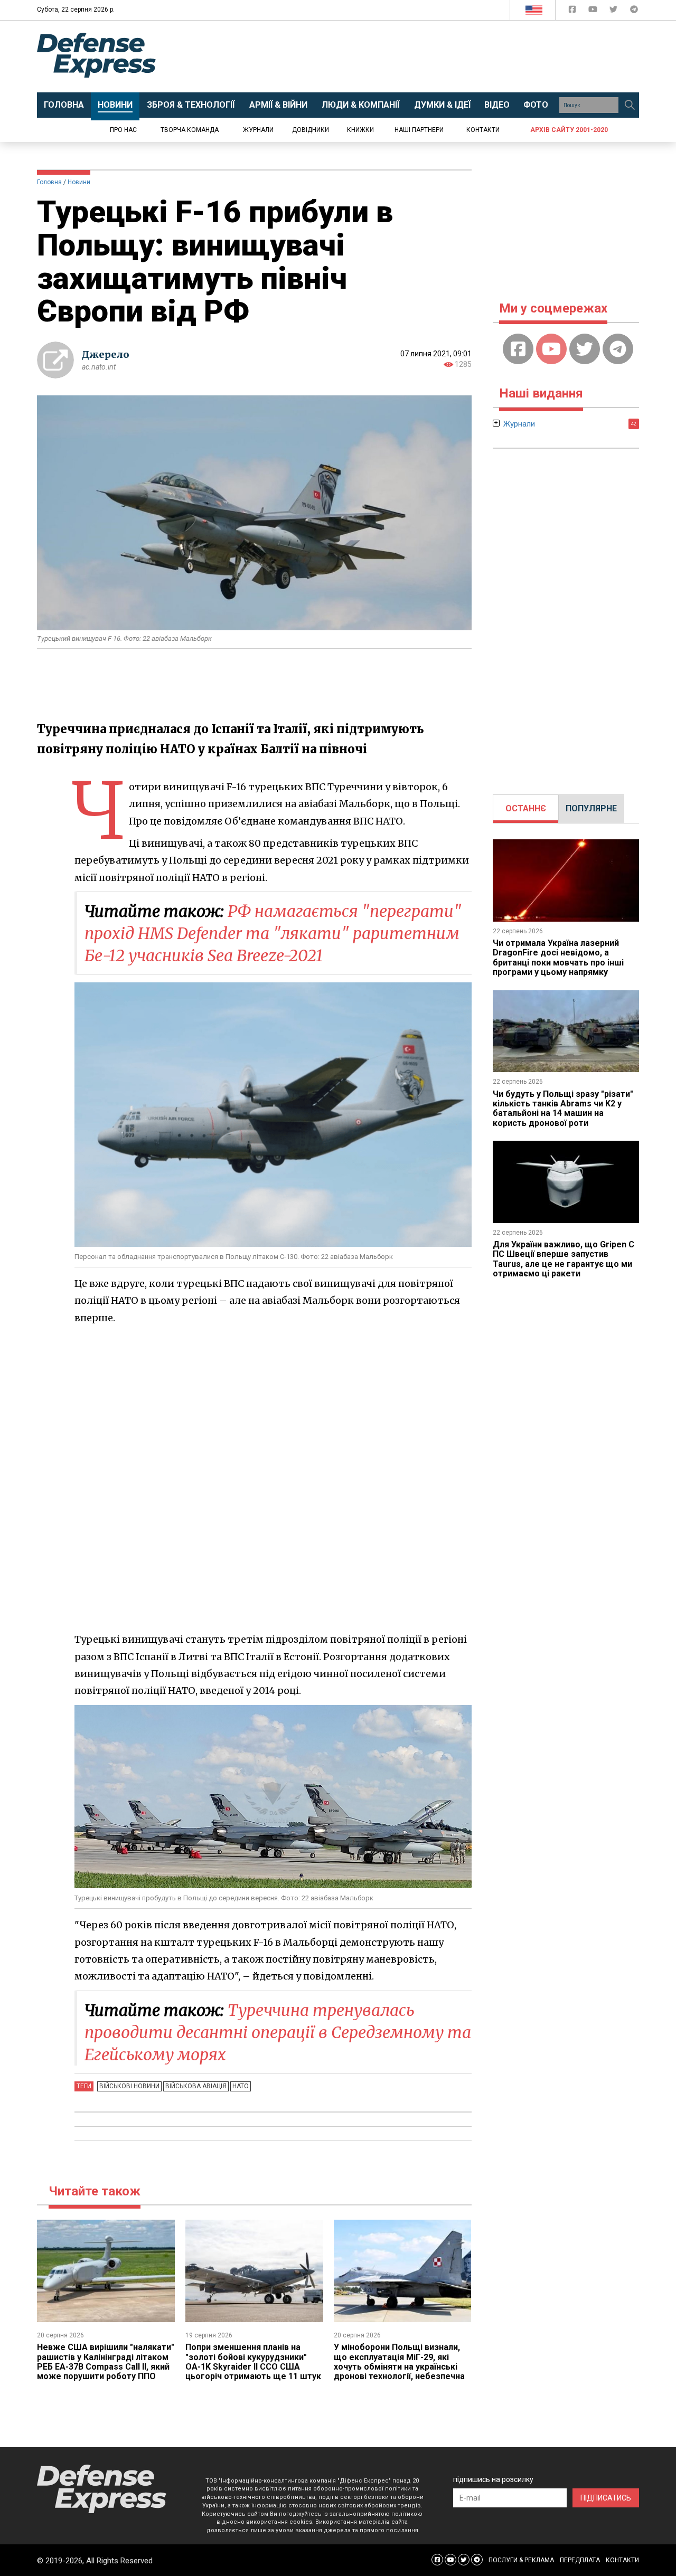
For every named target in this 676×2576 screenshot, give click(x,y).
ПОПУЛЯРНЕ (591, 808)
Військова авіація (196, 2086)
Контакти (483, 130)
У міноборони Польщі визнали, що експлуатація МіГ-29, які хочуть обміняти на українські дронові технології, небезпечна (399, 2362)
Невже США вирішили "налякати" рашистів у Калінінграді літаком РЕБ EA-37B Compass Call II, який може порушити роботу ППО (106, 2362)
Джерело (106, 354)
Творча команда (190, 130)
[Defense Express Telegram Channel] (634, 11)
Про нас (123, 130)
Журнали (258, 130)
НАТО (241, 2086)
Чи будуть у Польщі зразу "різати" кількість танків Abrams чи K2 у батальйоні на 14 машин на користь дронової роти (563, 1109)
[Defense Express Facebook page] (573, 11)
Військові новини (129, 2086)
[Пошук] (630, 105)
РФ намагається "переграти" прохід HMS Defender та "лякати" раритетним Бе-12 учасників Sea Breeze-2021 (273, 933)
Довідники (311, 130)
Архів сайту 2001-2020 (569, 130)
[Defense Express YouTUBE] (594, 11)
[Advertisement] (425, 56)
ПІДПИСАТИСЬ (606, 2498)
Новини (79, 182)
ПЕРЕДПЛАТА (580, 2560)
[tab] (526, 809)
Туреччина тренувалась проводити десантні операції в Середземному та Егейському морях (278, 2032)
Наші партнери (419, 130)
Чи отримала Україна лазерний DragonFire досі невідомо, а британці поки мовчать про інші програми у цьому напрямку (558, 958)
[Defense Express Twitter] (614, 11)
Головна (49, 182)
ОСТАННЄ (526, 808)
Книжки (360, 130)
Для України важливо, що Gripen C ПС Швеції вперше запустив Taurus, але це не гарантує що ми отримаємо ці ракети (564, 1259)
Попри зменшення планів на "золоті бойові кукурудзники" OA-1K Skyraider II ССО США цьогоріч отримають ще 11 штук (253, 2362)
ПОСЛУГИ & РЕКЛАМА (521, 2560)
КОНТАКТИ (622, 2560)
